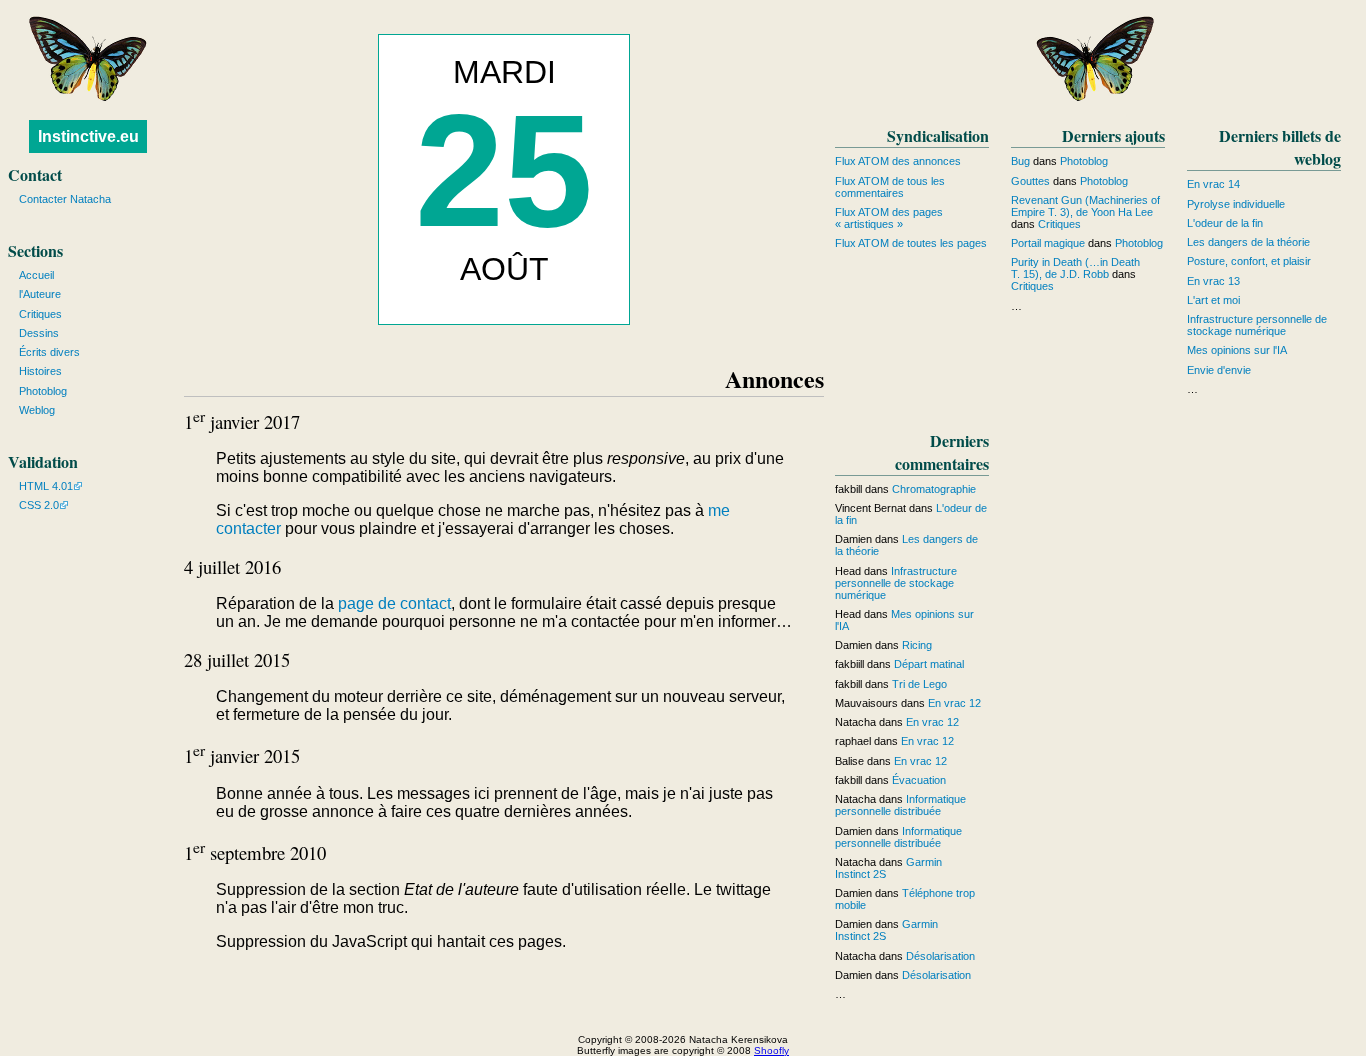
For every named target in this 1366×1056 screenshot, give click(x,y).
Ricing (917, 645)
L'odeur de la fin (1225, 223)
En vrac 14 (1213, 184)
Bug (1020, 161)
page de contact (394, 603)
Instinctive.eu (88, 136)
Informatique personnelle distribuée (900, 805)
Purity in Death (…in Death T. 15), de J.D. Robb (1075, 268)
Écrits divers (49, 352)
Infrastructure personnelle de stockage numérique (1257, 325)
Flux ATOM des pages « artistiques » (889, 218)
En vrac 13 (1213, 281)
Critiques (1059, 224)
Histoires (40, 371)
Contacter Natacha (65, 199)
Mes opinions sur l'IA (1237, 350)
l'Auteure (40, 294)
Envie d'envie (1219, 370)
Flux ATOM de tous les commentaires (890, 187)
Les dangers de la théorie (1248, 242)
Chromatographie (934, 489)
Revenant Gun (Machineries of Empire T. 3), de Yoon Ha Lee (1085, 206)
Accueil (36, 275)
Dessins (39, 333)
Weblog (37, 410)
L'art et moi (1213, 300)
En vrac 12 (954, 703)
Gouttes (1030, 181)
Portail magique (1048, 243)
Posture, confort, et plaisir (1249, 261)
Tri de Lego (919, 684)
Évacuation (919, 780)
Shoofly (771, 1050)
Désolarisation (940, 956)
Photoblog (1084, 161)
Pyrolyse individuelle (1236, 204)
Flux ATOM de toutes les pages (911, 243)
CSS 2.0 (39, 505)
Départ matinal (929, 664)
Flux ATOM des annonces (898, 161)
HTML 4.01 (46, 486)
